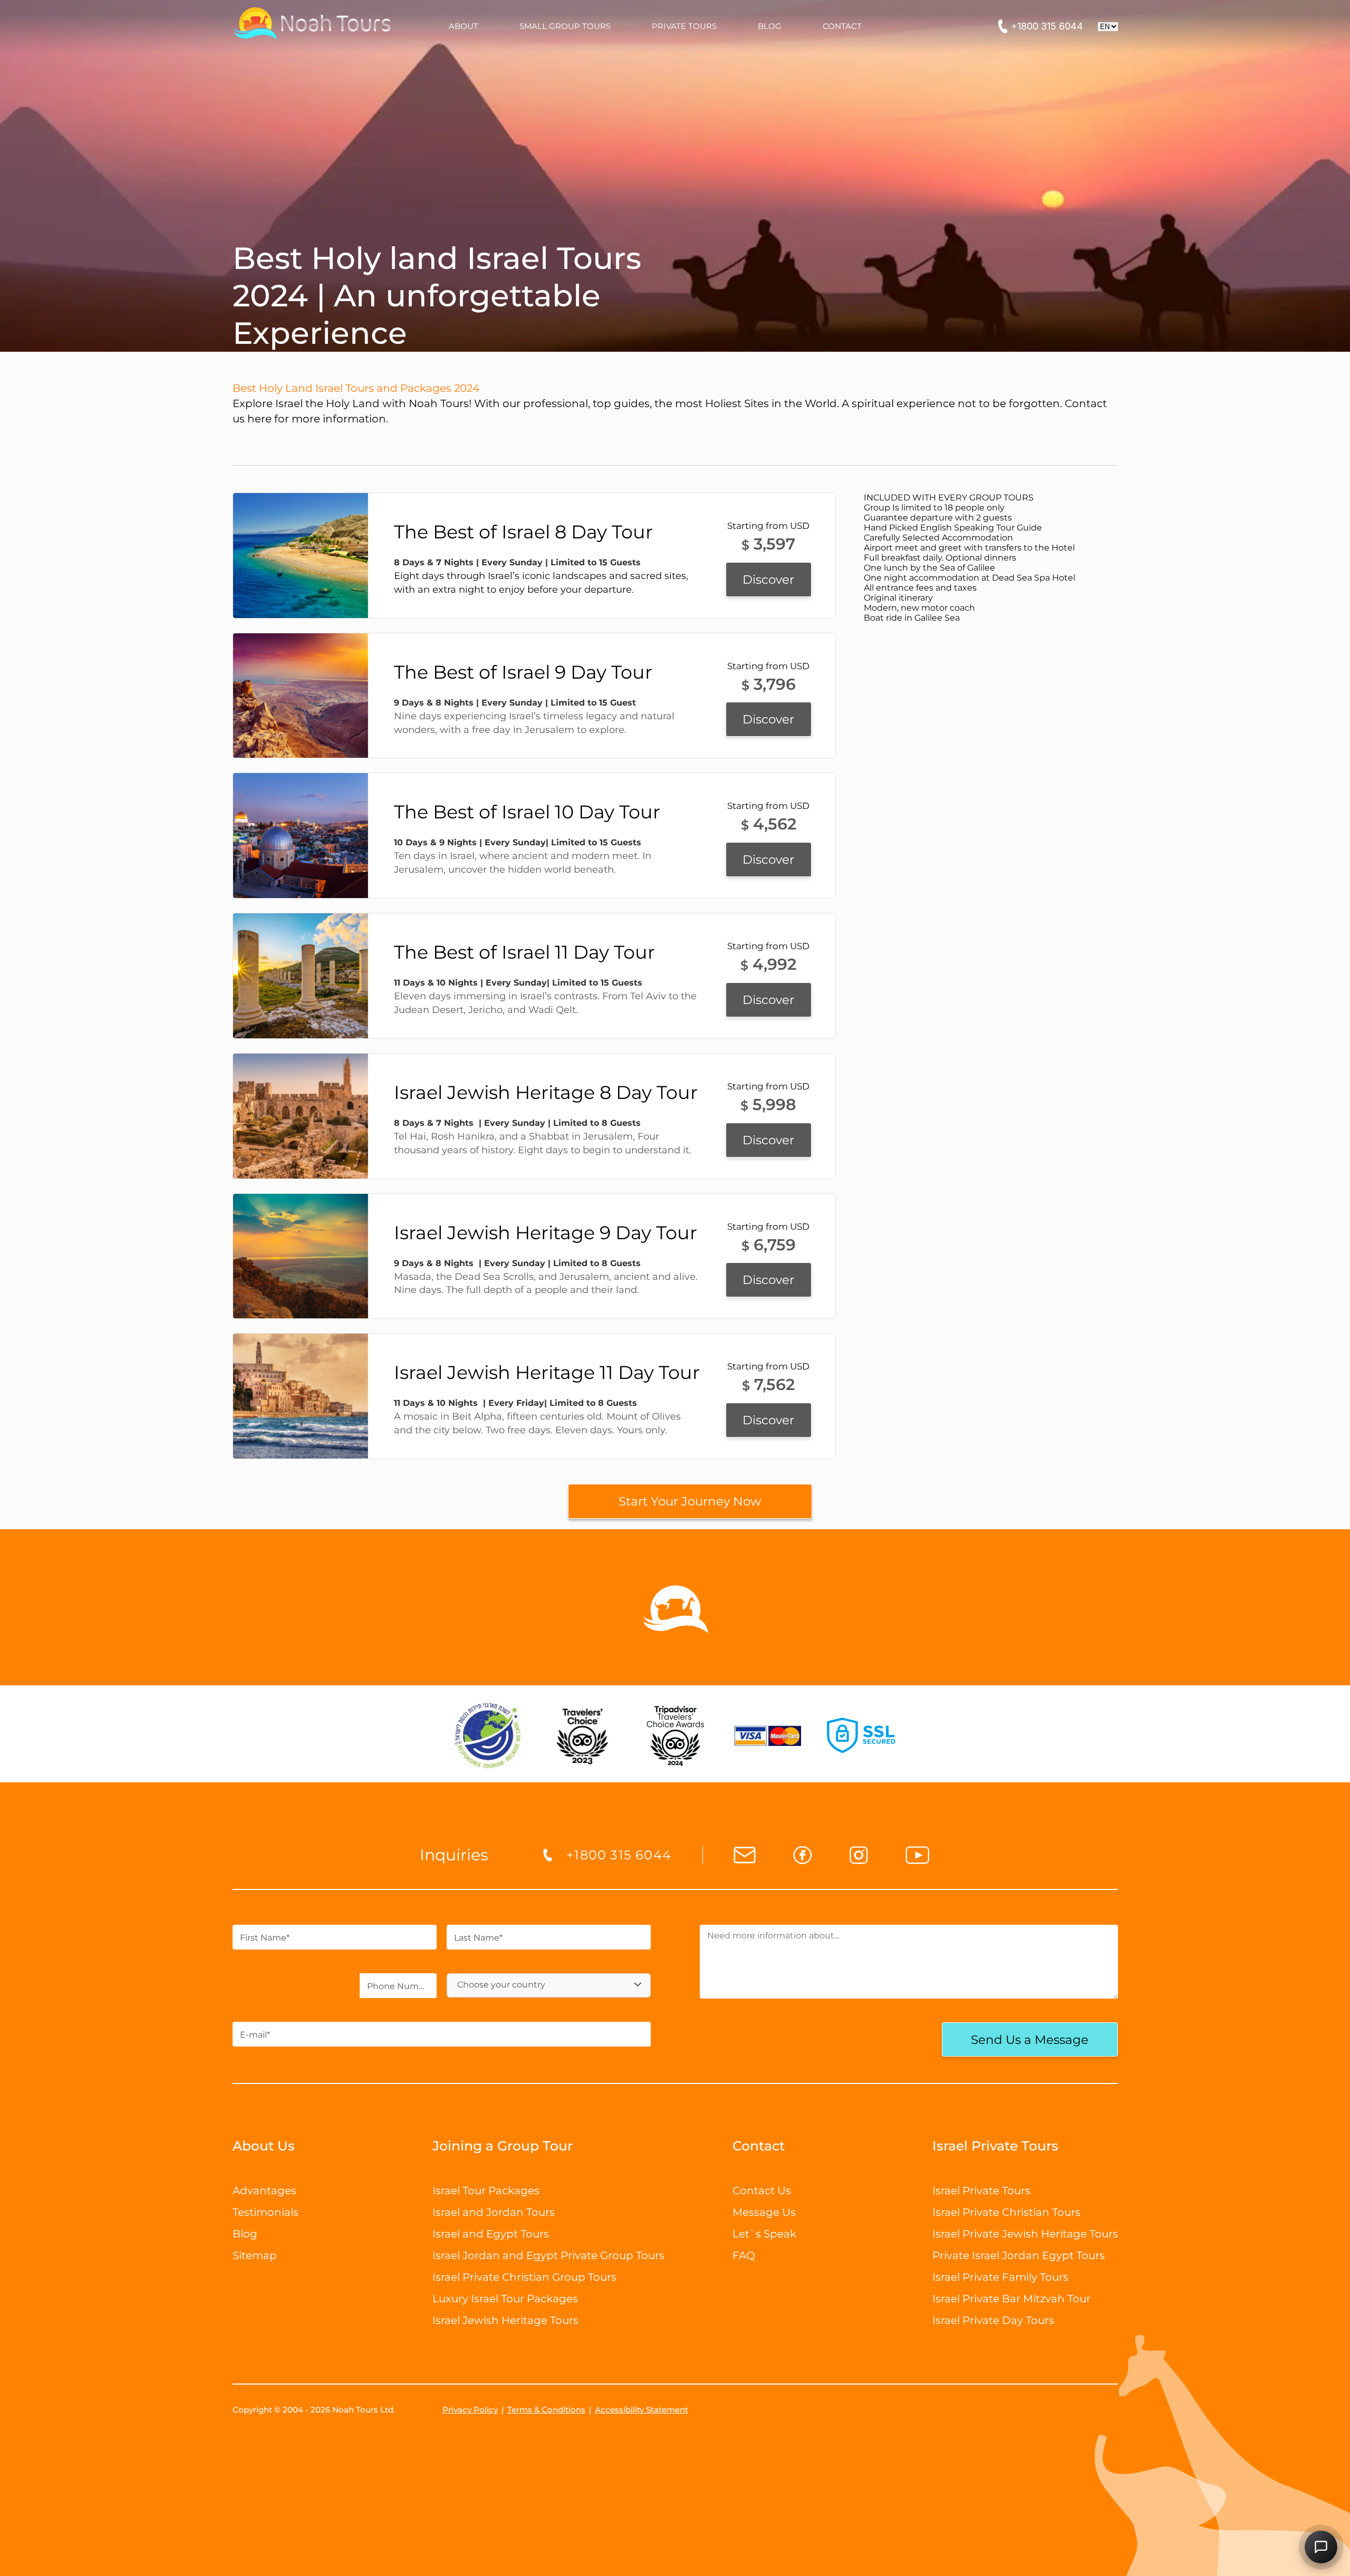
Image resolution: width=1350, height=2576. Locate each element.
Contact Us (762, 2191)
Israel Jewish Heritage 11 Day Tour (547, 1372)
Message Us (764, 2212)
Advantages (264, 2191)
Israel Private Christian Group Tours (524, 2277)
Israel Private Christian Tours (1006, 2212)
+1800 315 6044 (1047, 26)
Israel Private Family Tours (1000, 2277)
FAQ (744, 2255)
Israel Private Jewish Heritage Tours (1025, 2234)
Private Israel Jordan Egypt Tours (1019, 2255)
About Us (264, 2146)
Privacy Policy (470, 2410)
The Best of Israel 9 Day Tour (523, 672)
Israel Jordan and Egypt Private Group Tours (548, 2255)
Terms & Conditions (546, 2410)
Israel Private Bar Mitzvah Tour (1011, 2299)
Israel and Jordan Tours (494, 2212)
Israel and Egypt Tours (491, 2234)
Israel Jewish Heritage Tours (505, 2320)
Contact (759, 2146)
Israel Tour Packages (486, 2191)
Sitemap (255, 2255)
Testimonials (266, 2212)
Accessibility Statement (642, 2410)
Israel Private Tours (981, 2191)
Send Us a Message (1030, 2040)
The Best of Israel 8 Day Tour (523, 532)
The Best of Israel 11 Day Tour (524, 952)
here (259, 419)
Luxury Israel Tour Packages (505, 2299)
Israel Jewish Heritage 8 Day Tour (546, 1092)
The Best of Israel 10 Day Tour (527, 812)
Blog (245, 2234)
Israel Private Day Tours (993, 2320)
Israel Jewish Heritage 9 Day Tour (546, 1233)
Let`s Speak (764, 2234)
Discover (768, 580)
